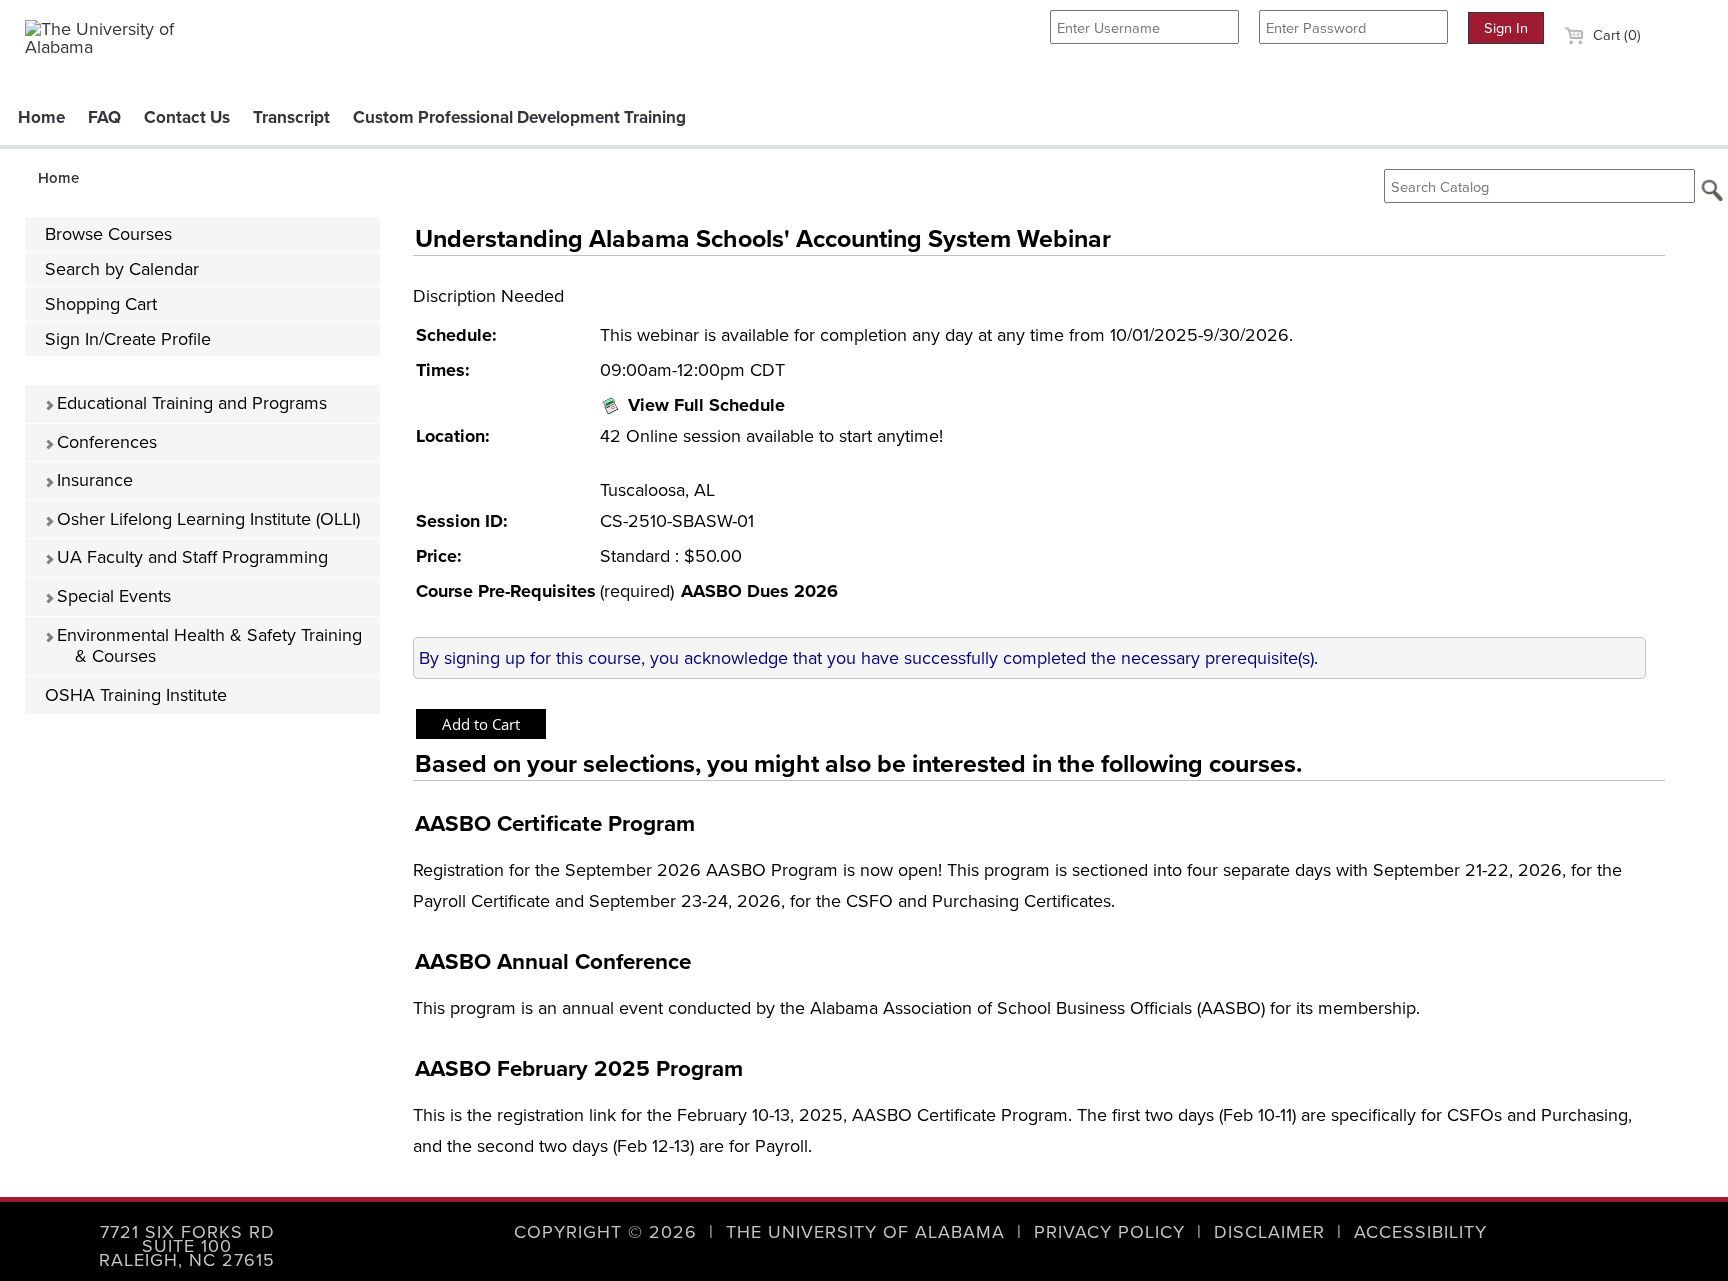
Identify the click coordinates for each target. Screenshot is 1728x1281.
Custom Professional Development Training (519, 117)
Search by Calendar (122, 269)
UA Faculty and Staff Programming (190, 557)
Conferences (104, 442)
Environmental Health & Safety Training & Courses (207, 646)
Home (41, 117)
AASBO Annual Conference (553, 961)
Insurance (92, 480)
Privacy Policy (1109, 1232)
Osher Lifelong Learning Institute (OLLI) (206, 519)
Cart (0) (1615, 35)
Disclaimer (1269, 1232)
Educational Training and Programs (189, 403)
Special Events (111, 596)
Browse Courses (108, 234)
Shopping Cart (101, 304)
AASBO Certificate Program (555, 823)
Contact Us (187, 117)
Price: (439, 556)
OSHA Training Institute (136, 695)
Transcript (291, 117)
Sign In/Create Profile (128, 339)
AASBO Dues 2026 (759, 591)
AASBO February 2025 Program (579, 1068)
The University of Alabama (865, 1232)
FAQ (104, 117)
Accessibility (1420, 1232)
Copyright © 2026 (605, 1232)
